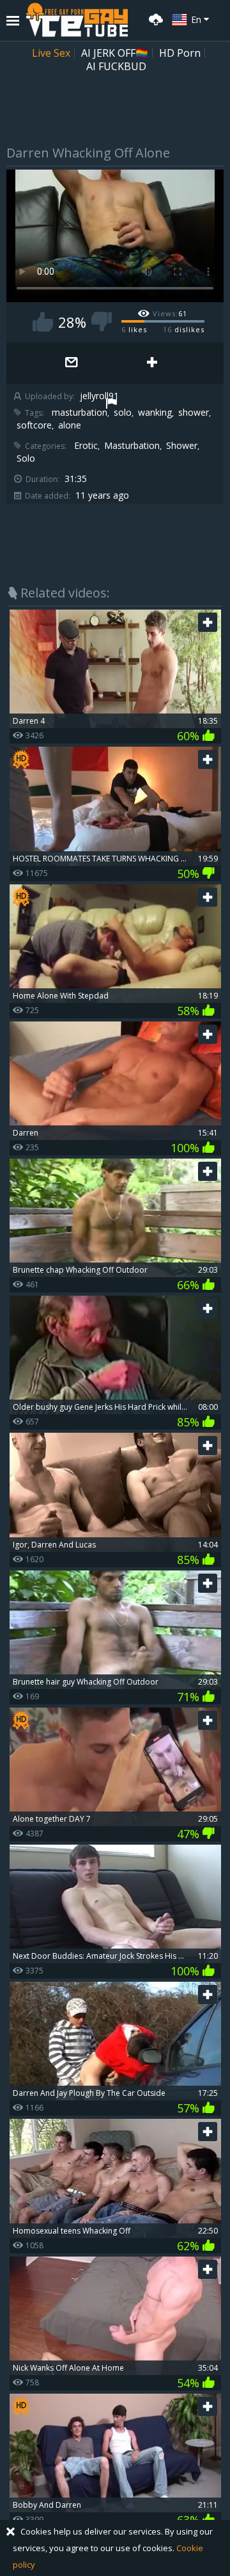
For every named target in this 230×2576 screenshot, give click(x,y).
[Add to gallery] (152, 363)
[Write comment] (72, 363)
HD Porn (180, 53)
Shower (182, 446)
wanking (155, 413)
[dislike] (102, 322)
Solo (26, 458)
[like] (43, 322)
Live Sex (51, 53)
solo (123, 413)
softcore (34, 425)
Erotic (86, 446)
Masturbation (132, 446)
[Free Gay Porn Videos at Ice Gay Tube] (77, 20)
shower (194, 413)
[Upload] (154, 18)
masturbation (80, 413)
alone (70, 425)
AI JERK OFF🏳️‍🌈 (115, 53)
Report (112, 405)
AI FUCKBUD (116, 66)
